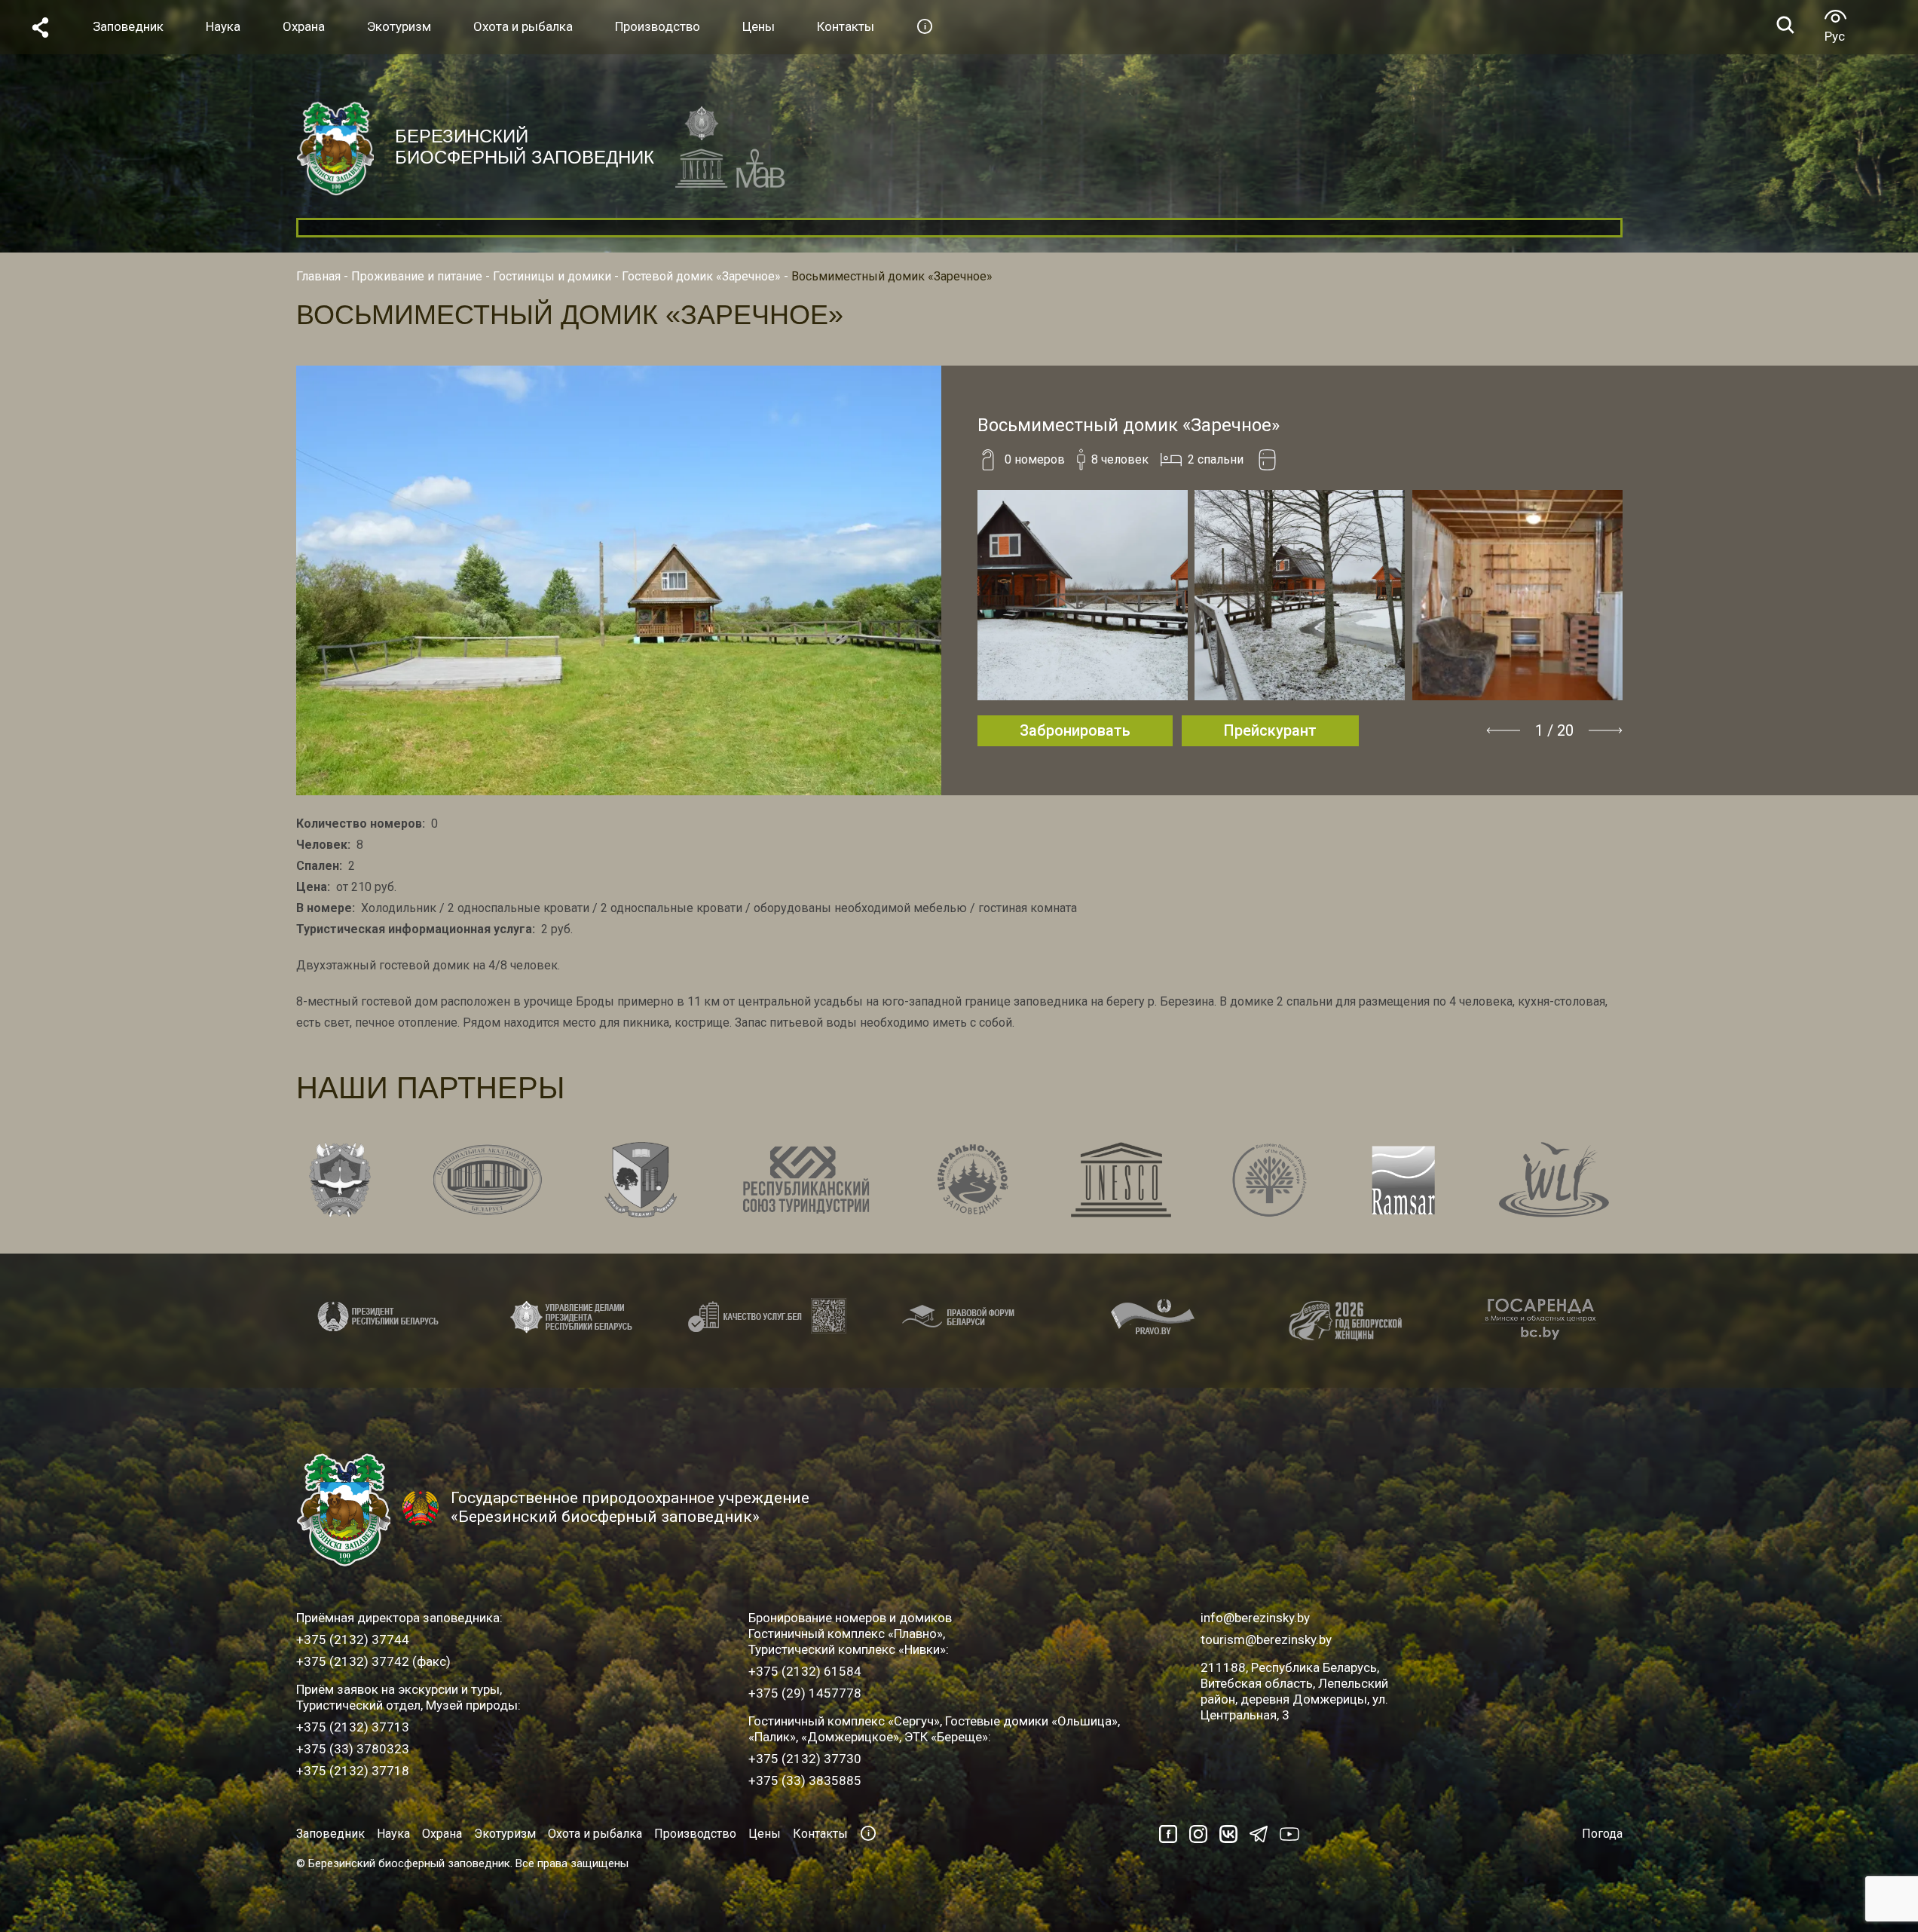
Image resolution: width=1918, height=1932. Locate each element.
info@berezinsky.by (1255, 1618)
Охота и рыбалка (595, 1834)
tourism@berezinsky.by (1266, 1640)
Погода (1602, 1834)
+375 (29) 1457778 (805, 1693)
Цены (765, 1834)
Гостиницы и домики (552, 276)
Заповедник (330, 1834)
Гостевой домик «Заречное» (701, 276)
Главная (318, 276)
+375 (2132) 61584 (805, 1671)
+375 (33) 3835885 (805, 1780)
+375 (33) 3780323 (353, 1749)
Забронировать (1075, 730)
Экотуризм (505, 1834)
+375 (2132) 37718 (353, 1771)
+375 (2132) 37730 (805, 1759)
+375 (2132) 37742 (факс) (373, 1661)
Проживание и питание (417, 276)
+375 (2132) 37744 (353, 1640)
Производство (695, 1834)
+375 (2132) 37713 (353, 1727)
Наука (393, 1834)
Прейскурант (1270, 730)
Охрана (442, 1834)
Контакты (820, 1834)
